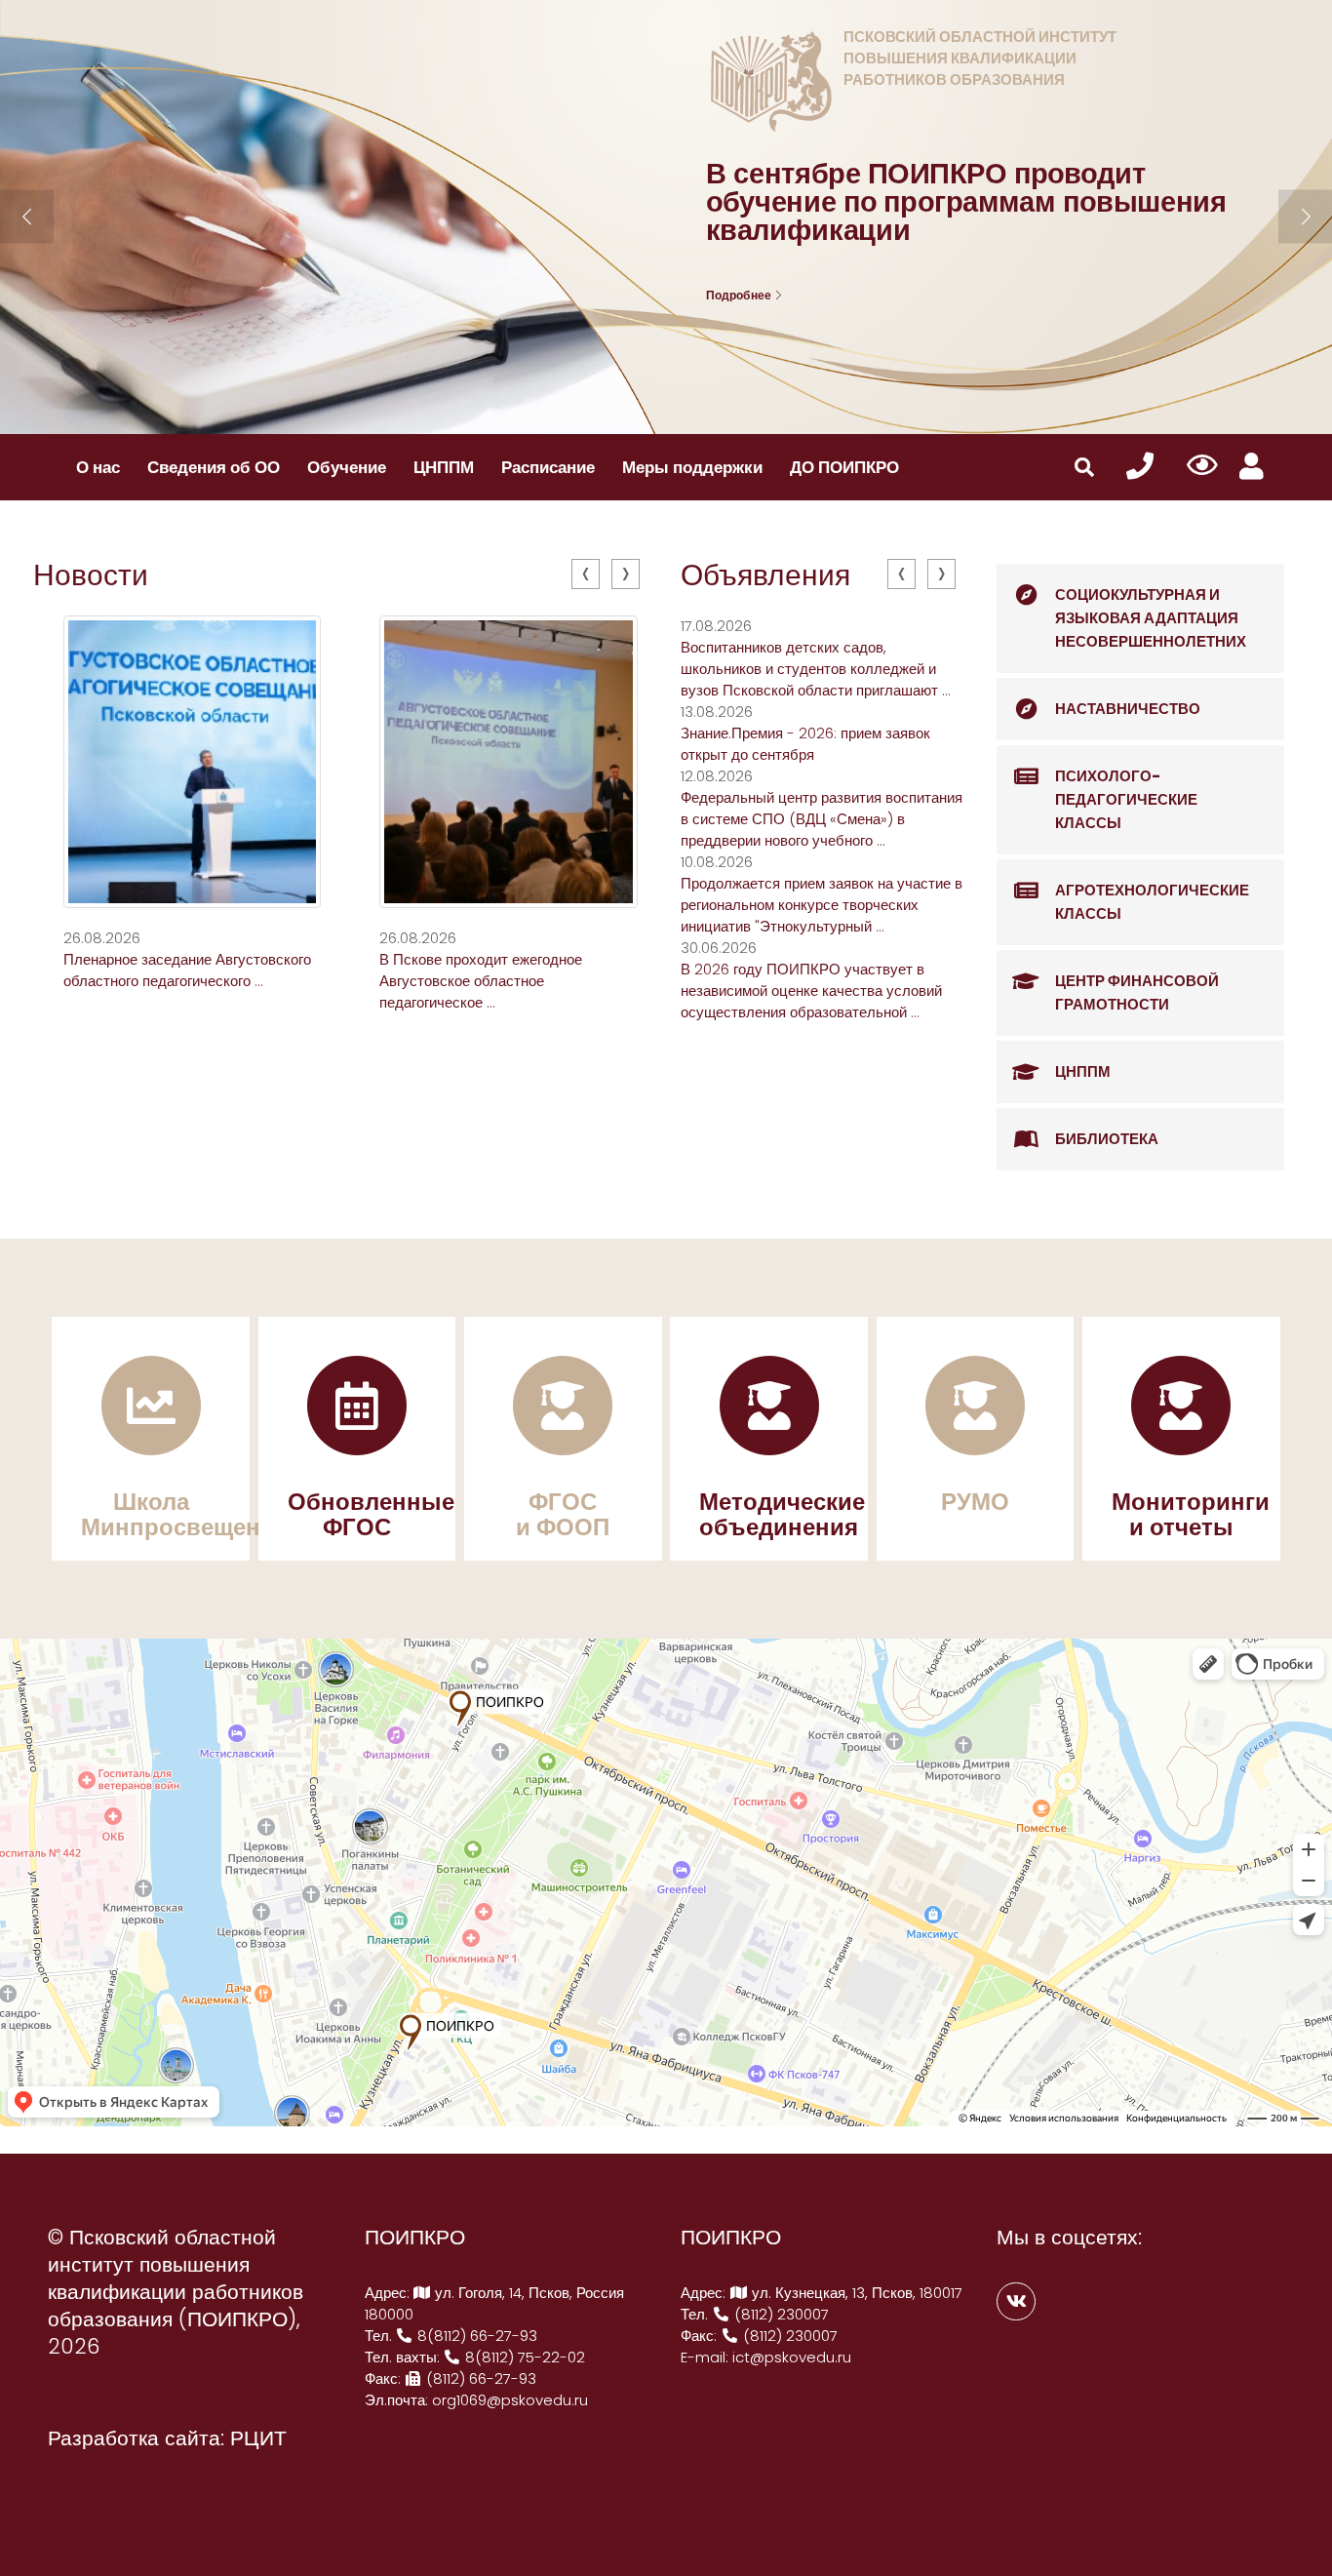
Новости (91, 575)
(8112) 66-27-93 (479, 2378)
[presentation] (586, 574)
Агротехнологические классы (1152, 902)
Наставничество (1128, 709)
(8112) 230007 (780, 2314)
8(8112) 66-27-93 (475, 2336)
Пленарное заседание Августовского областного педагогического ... (187, 970)
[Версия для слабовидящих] (1203, 466)
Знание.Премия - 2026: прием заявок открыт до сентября (805, 744)
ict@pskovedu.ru (792, 2357)
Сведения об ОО (214, 467)
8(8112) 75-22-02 (523, 2357)
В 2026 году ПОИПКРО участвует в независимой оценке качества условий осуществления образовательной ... (811, 991)
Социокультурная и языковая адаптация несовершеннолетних (1151, 618)
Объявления (765, 575)
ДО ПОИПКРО (844, 467)
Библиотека (1107, 1139)
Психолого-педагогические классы (1126, 799)
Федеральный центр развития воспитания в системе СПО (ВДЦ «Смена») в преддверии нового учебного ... (822, 819)
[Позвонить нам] (1140, 467)
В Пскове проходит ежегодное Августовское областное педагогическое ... (481, 981)
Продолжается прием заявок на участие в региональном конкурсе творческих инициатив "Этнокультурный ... (822, 905)
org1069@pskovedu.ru (510, 2400)
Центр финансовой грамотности (1137, 992)
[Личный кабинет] (1252, 467)
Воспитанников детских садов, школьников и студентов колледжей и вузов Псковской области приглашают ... (816, 669)
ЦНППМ (444, 467)
